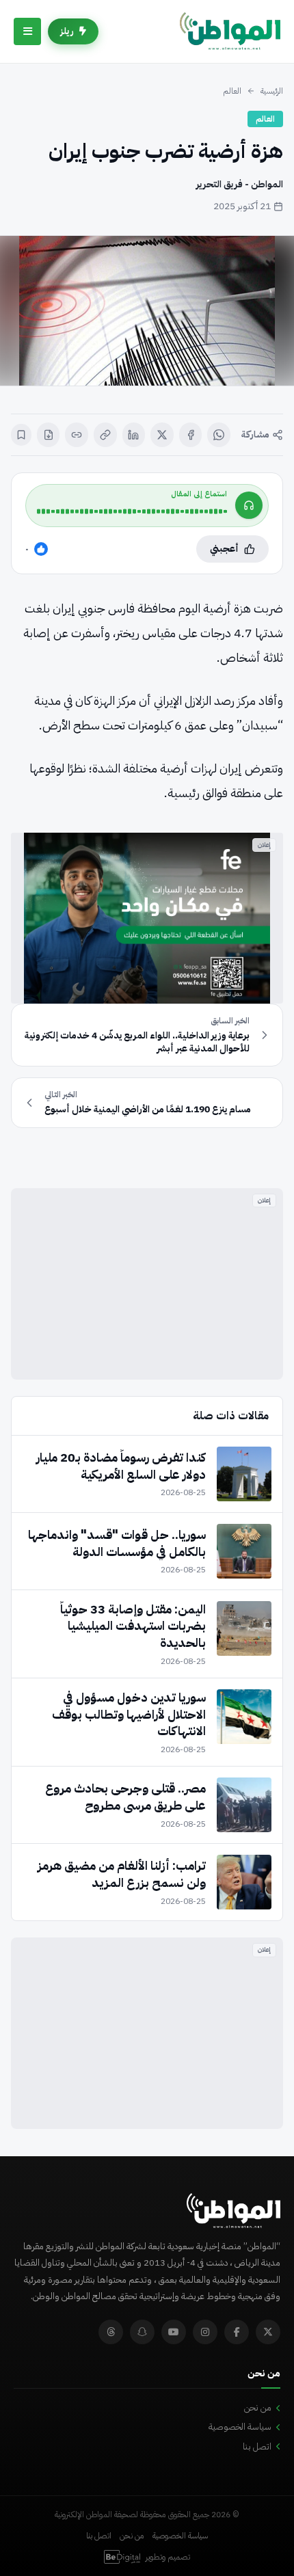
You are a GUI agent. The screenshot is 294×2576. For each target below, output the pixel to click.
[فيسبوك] (191, 435)
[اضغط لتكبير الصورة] (147, 311)
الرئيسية (272, 91)
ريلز (67, 31)
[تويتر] (268, 2332)
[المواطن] (230, 31)
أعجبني (224, 549)
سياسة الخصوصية (240, 2427)
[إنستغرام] (205, 2332)
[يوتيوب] (174, 2332)
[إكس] (162, 435)
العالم (232, 91)
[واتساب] (219, 435)
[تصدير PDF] (49, 435)
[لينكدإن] (134, 435)
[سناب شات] (142, 2332)
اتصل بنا (257, 2446)
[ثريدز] (111, 2332)
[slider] (132, 511)
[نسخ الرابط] (105, 435)
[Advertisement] (147, 1284)
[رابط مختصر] (77, 435)
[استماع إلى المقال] (249, 505)
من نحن (258, 2407)
